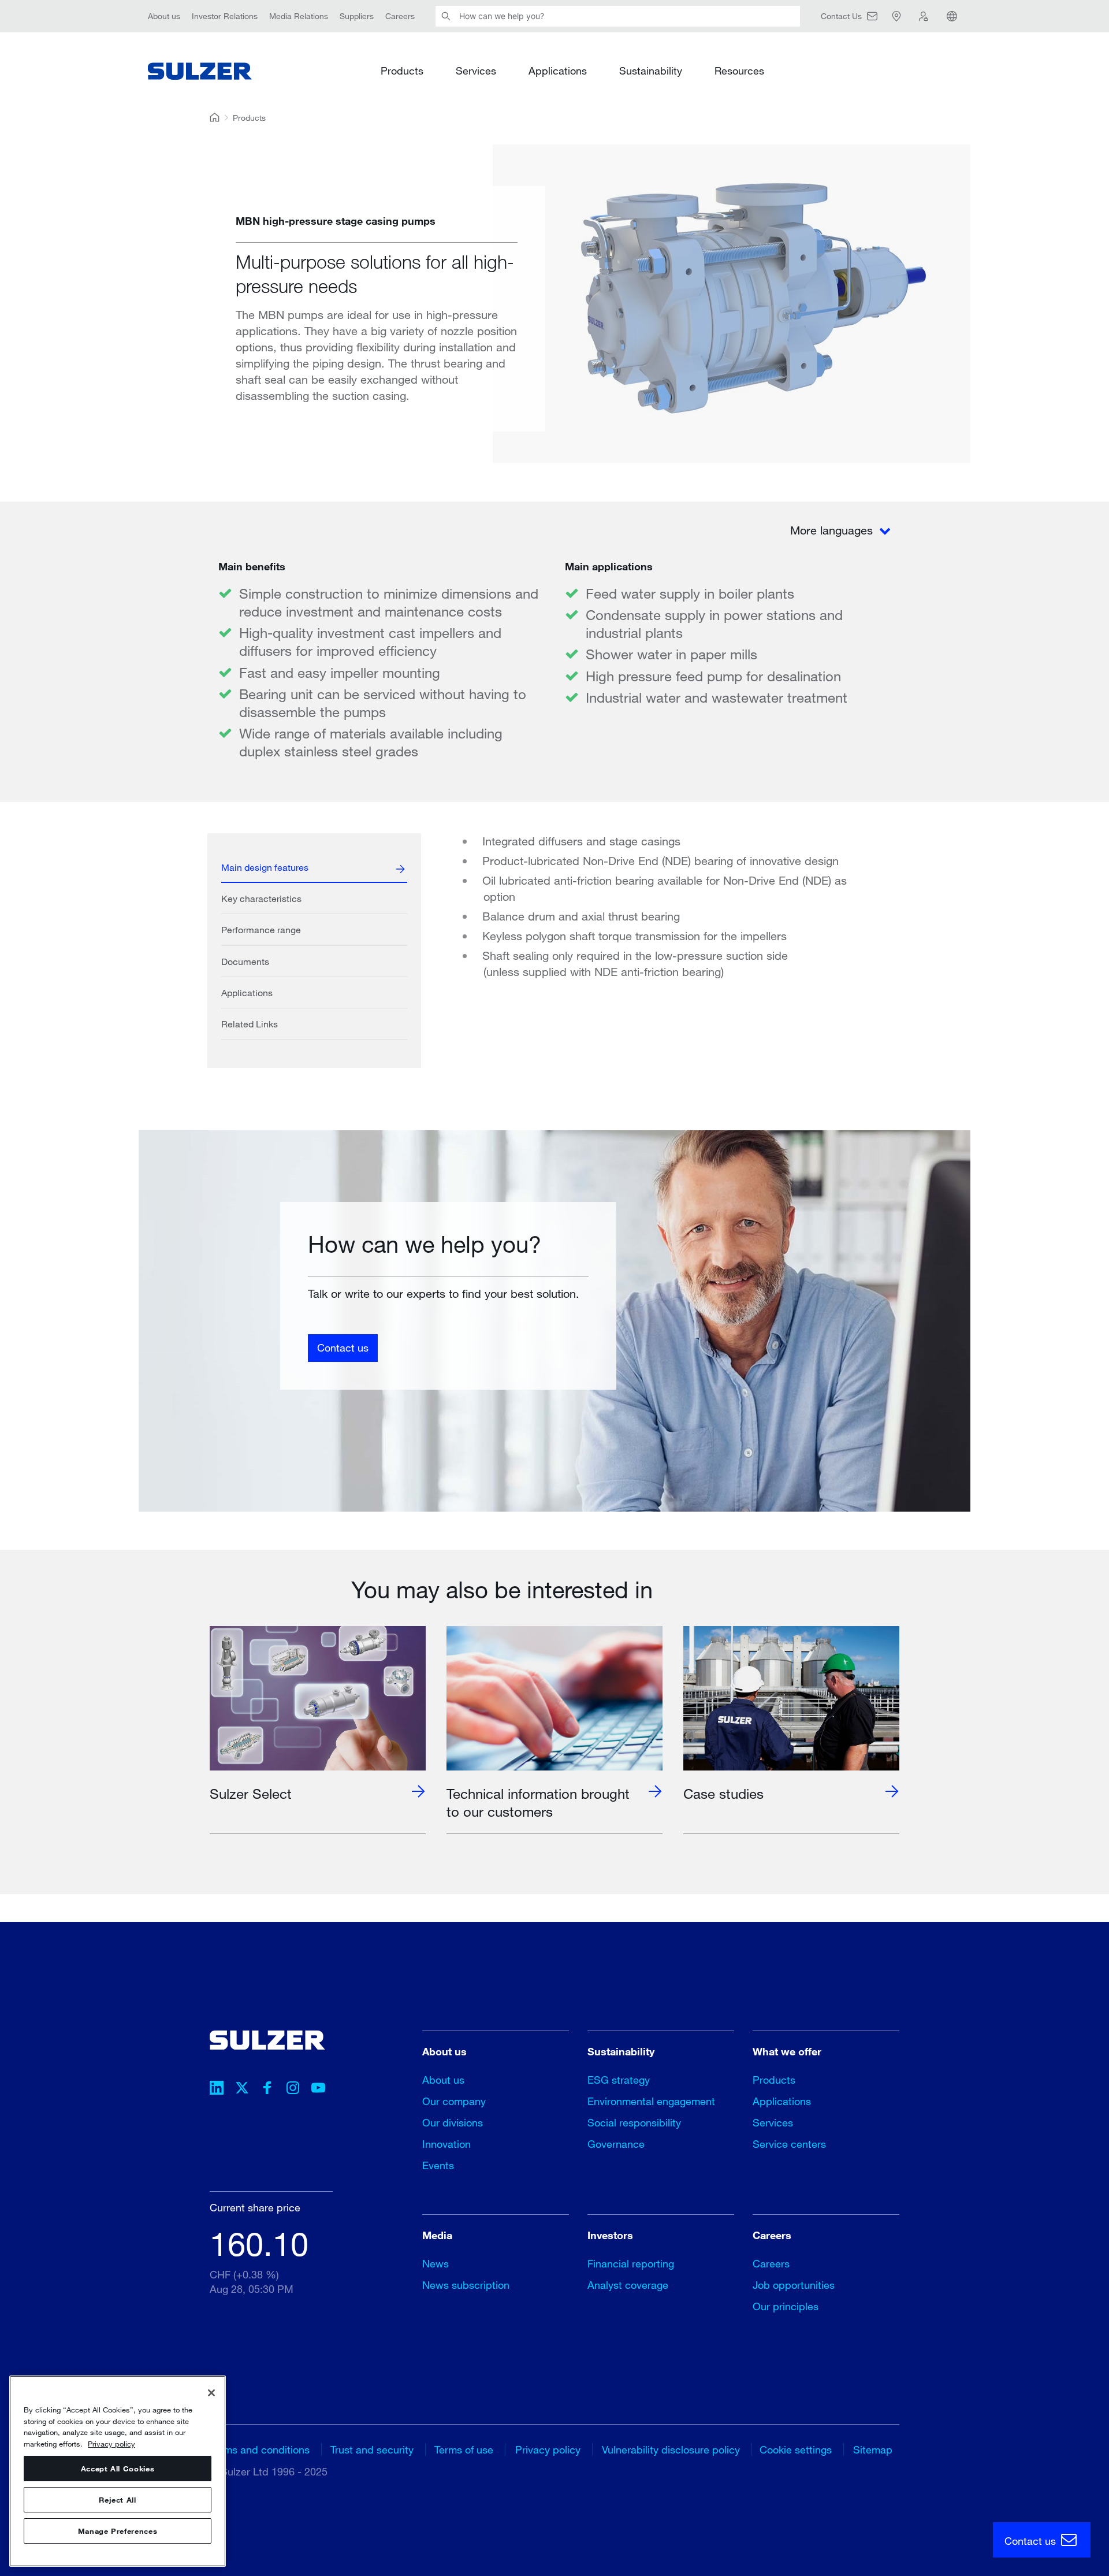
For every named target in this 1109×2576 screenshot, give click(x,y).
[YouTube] (318, 2089)
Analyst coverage (628, 2285)
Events (438, 2165)
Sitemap (873, 2449)
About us (164, 16)
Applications (558, 70)
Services (476, 70)
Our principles (786, 2306)
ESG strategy (619, 2080)
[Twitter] (242, 2089)
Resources (739, 70)
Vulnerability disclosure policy (671, 2449)
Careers (400, 16)
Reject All (118, 2500)
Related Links (250, 1024)
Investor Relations (225, 16)
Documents (245, 961)
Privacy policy (548, 2449)
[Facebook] (267, 2089)
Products (402, 70)
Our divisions (453, 2122)
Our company (454, 2101)
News (436, 2263)
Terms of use (464, 2449)
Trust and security (372, 2449)
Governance (616, 2144)
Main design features (265, 867)
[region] (118, 2471)
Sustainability (651, 70)
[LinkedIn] (217, 2089)
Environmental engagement (651, 2101)
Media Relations (299, 16)
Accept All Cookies (118, 2469)
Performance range (261, 929)
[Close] (211, 2393)
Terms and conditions (260, 2449)
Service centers (789, 2144)
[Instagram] (293, 2089)
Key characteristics (261, 898)
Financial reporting (631, 2263)
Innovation (446, 2144)
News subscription (466, 2285)
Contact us (343, 1348)
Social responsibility (634, 2122)
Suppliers (357, 16)
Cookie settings (796, 2449)
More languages (833, 530)
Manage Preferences (118, 2531)
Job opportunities (794, 2285)
